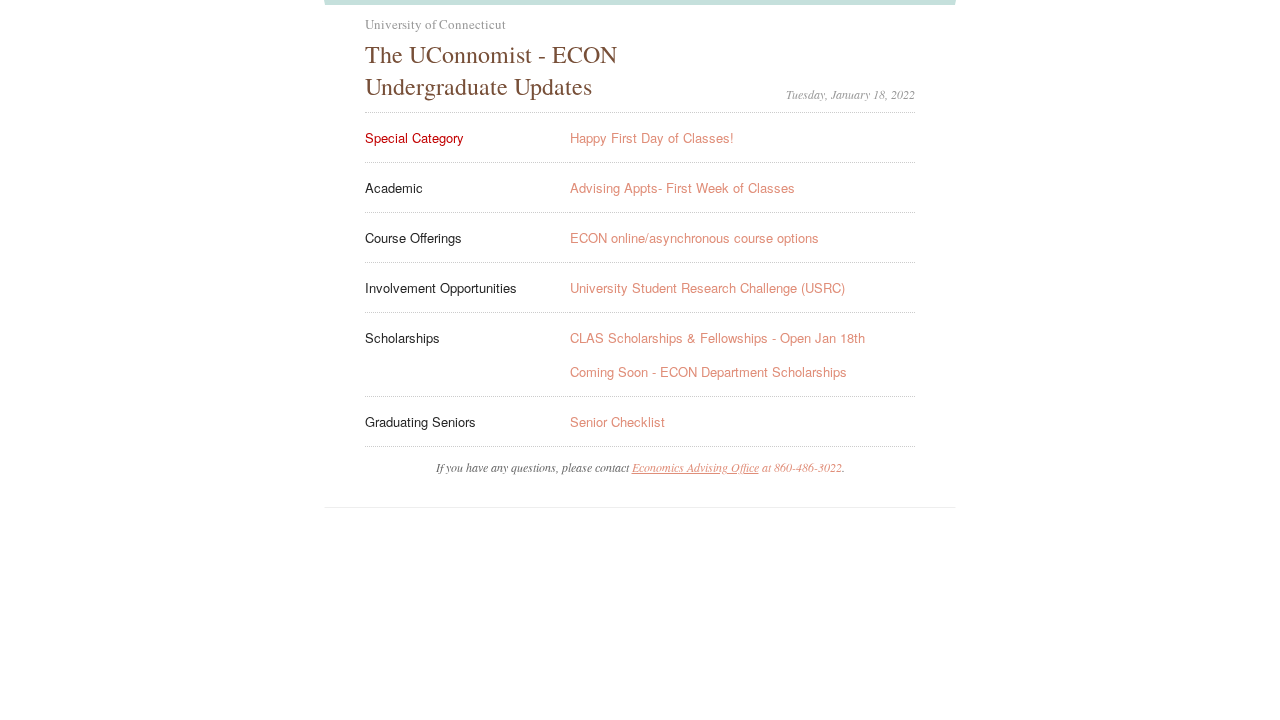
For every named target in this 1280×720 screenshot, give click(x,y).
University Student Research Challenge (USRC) (707, 287)
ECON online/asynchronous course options (694, 237)
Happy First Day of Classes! (652, 137)
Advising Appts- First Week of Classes (682, 187)
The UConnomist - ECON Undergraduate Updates (491, 70)
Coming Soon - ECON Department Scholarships (708, 371)
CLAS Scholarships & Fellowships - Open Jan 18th (717, 337)
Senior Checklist (617, 421)
